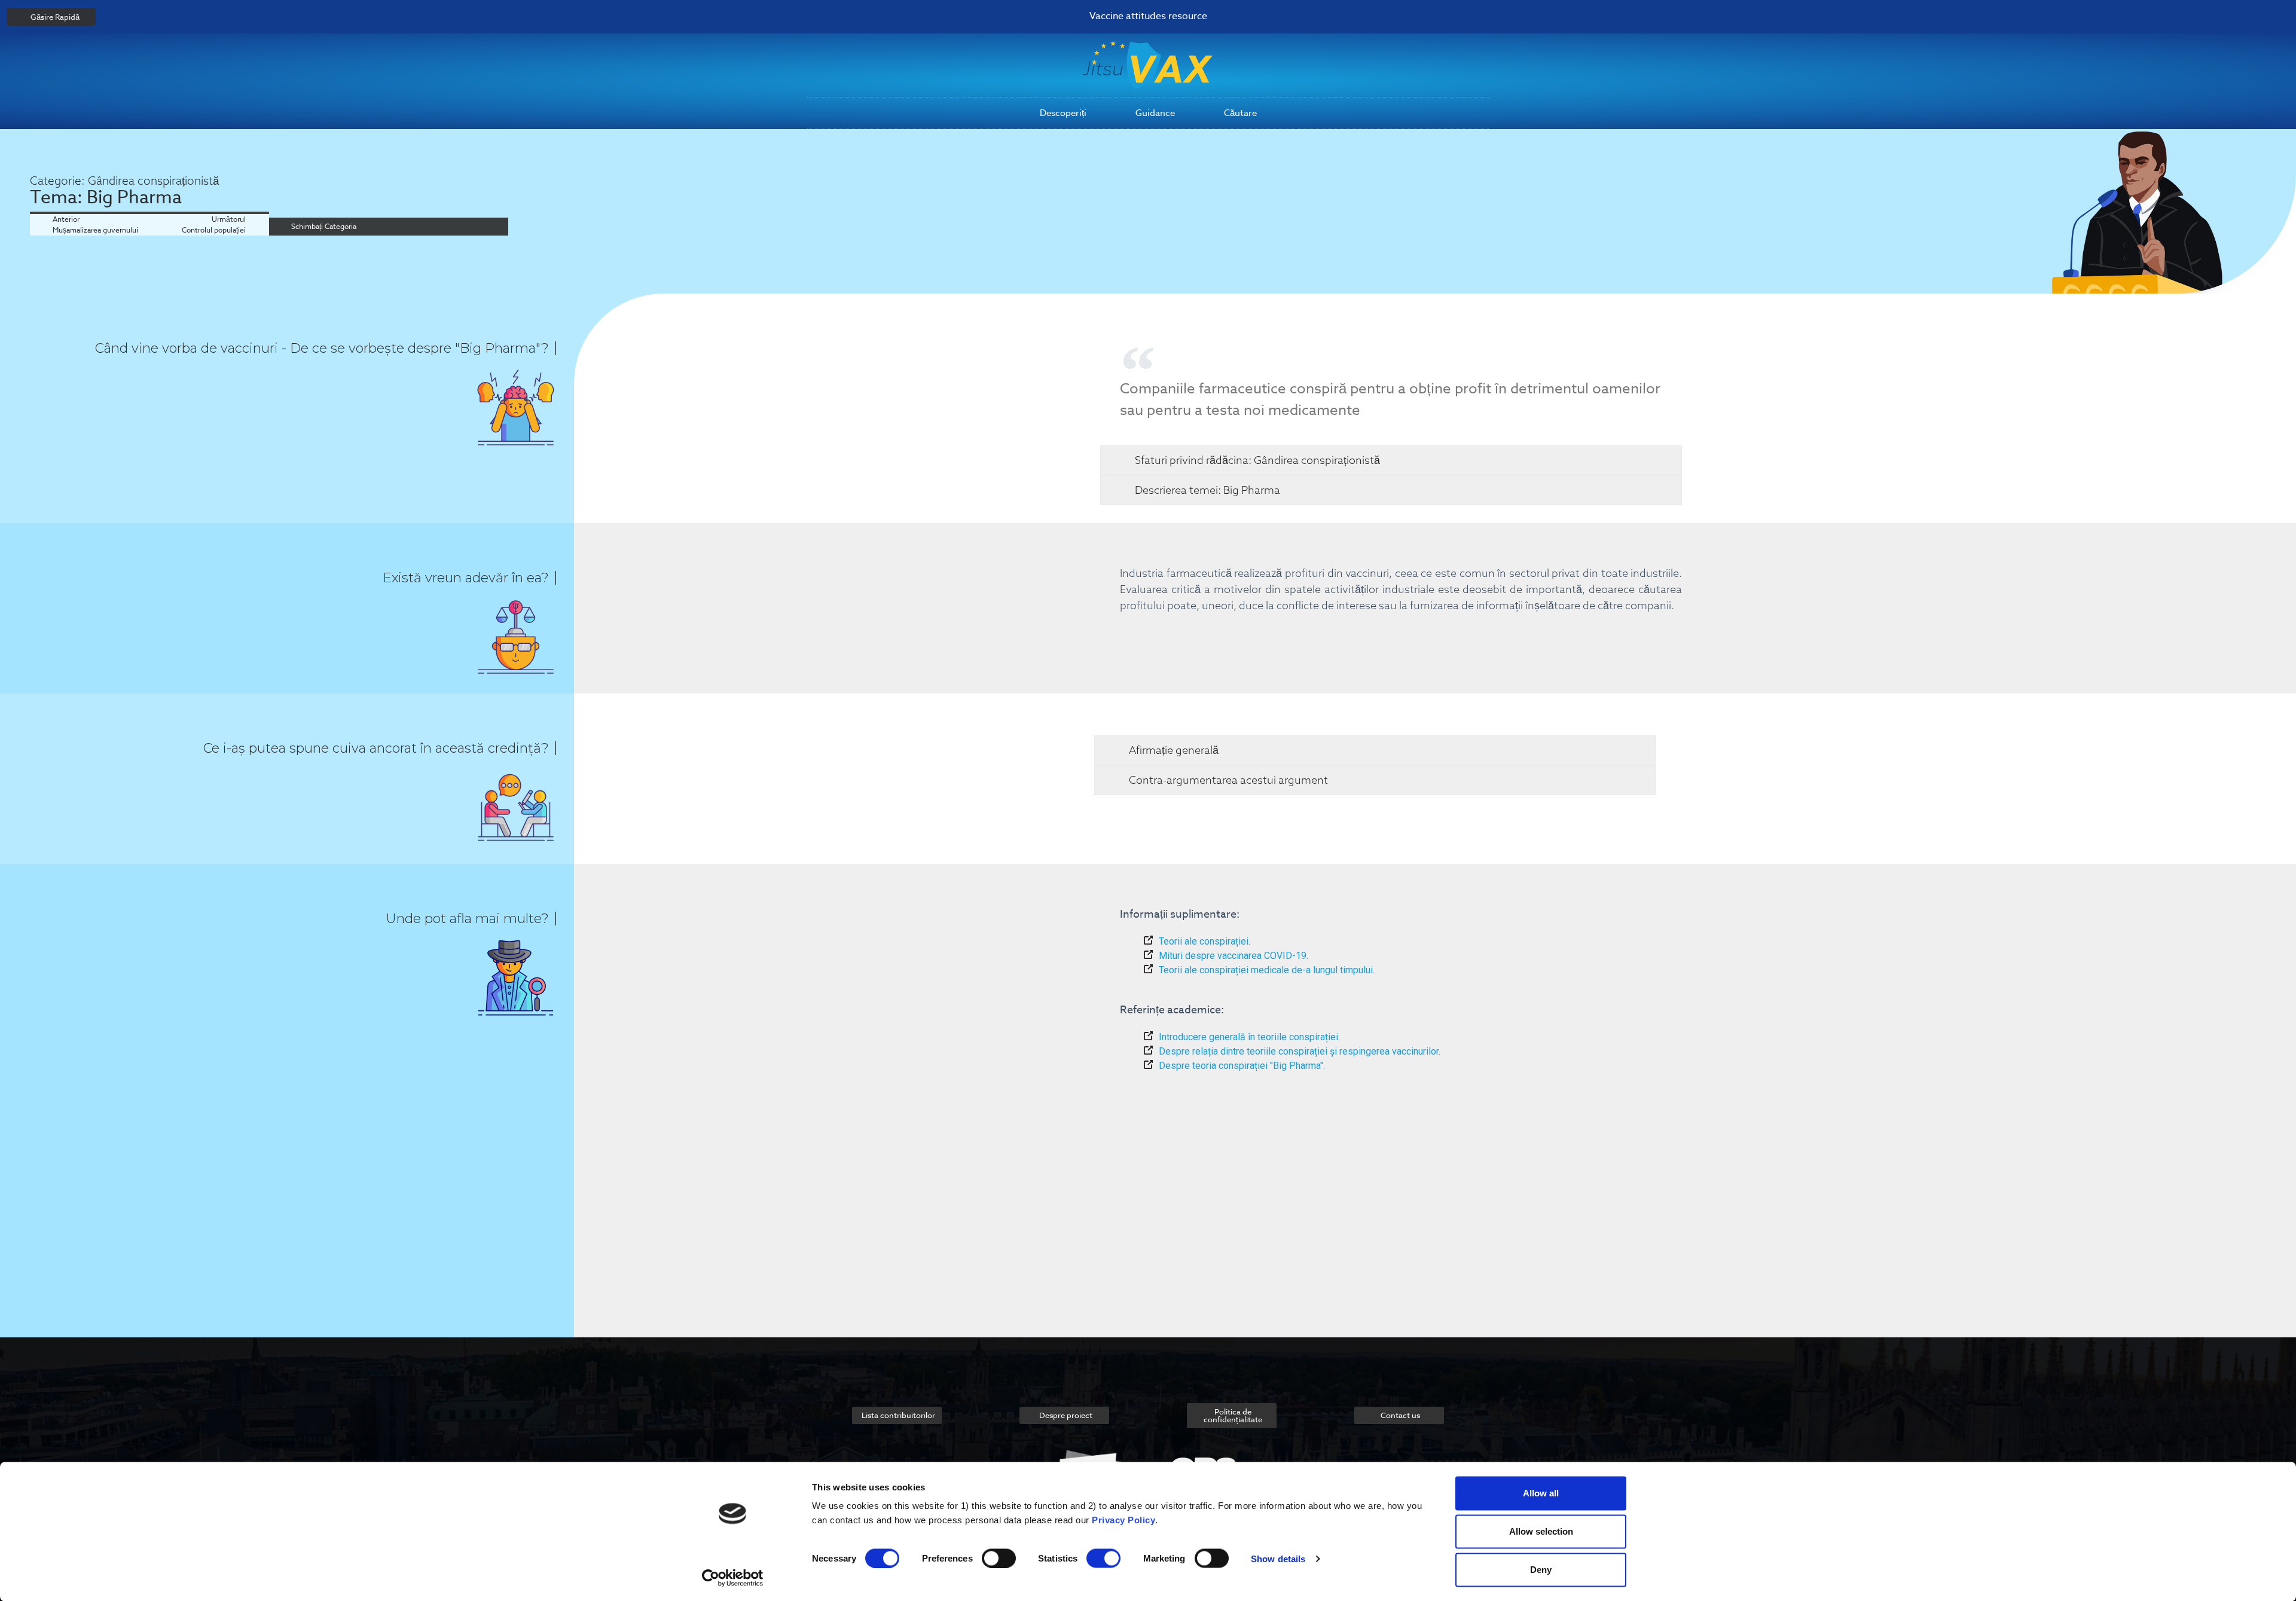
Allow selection (1541, 1531)
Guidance (1155, 113)
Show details (1278, 1558)
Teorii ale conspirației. (1205, 941)
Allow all (1541, 1493)
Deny (1541, 1570)
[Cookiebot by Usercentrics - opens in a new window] (733, 1578)
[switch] (999, 1558)
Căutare (1240, 113)
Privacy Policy (1123, 1520)
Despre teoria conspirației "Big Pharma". (1242, 1066)
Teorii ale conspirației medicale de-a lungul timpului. (1267, 970)
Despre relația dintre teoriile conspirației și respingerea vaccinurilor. (1300, 1051)
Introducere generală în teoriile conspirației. (1249, 1037)
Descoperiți (1063, 113)
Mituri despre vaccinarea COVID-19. (1234, 956)
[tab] (1391, 460)
